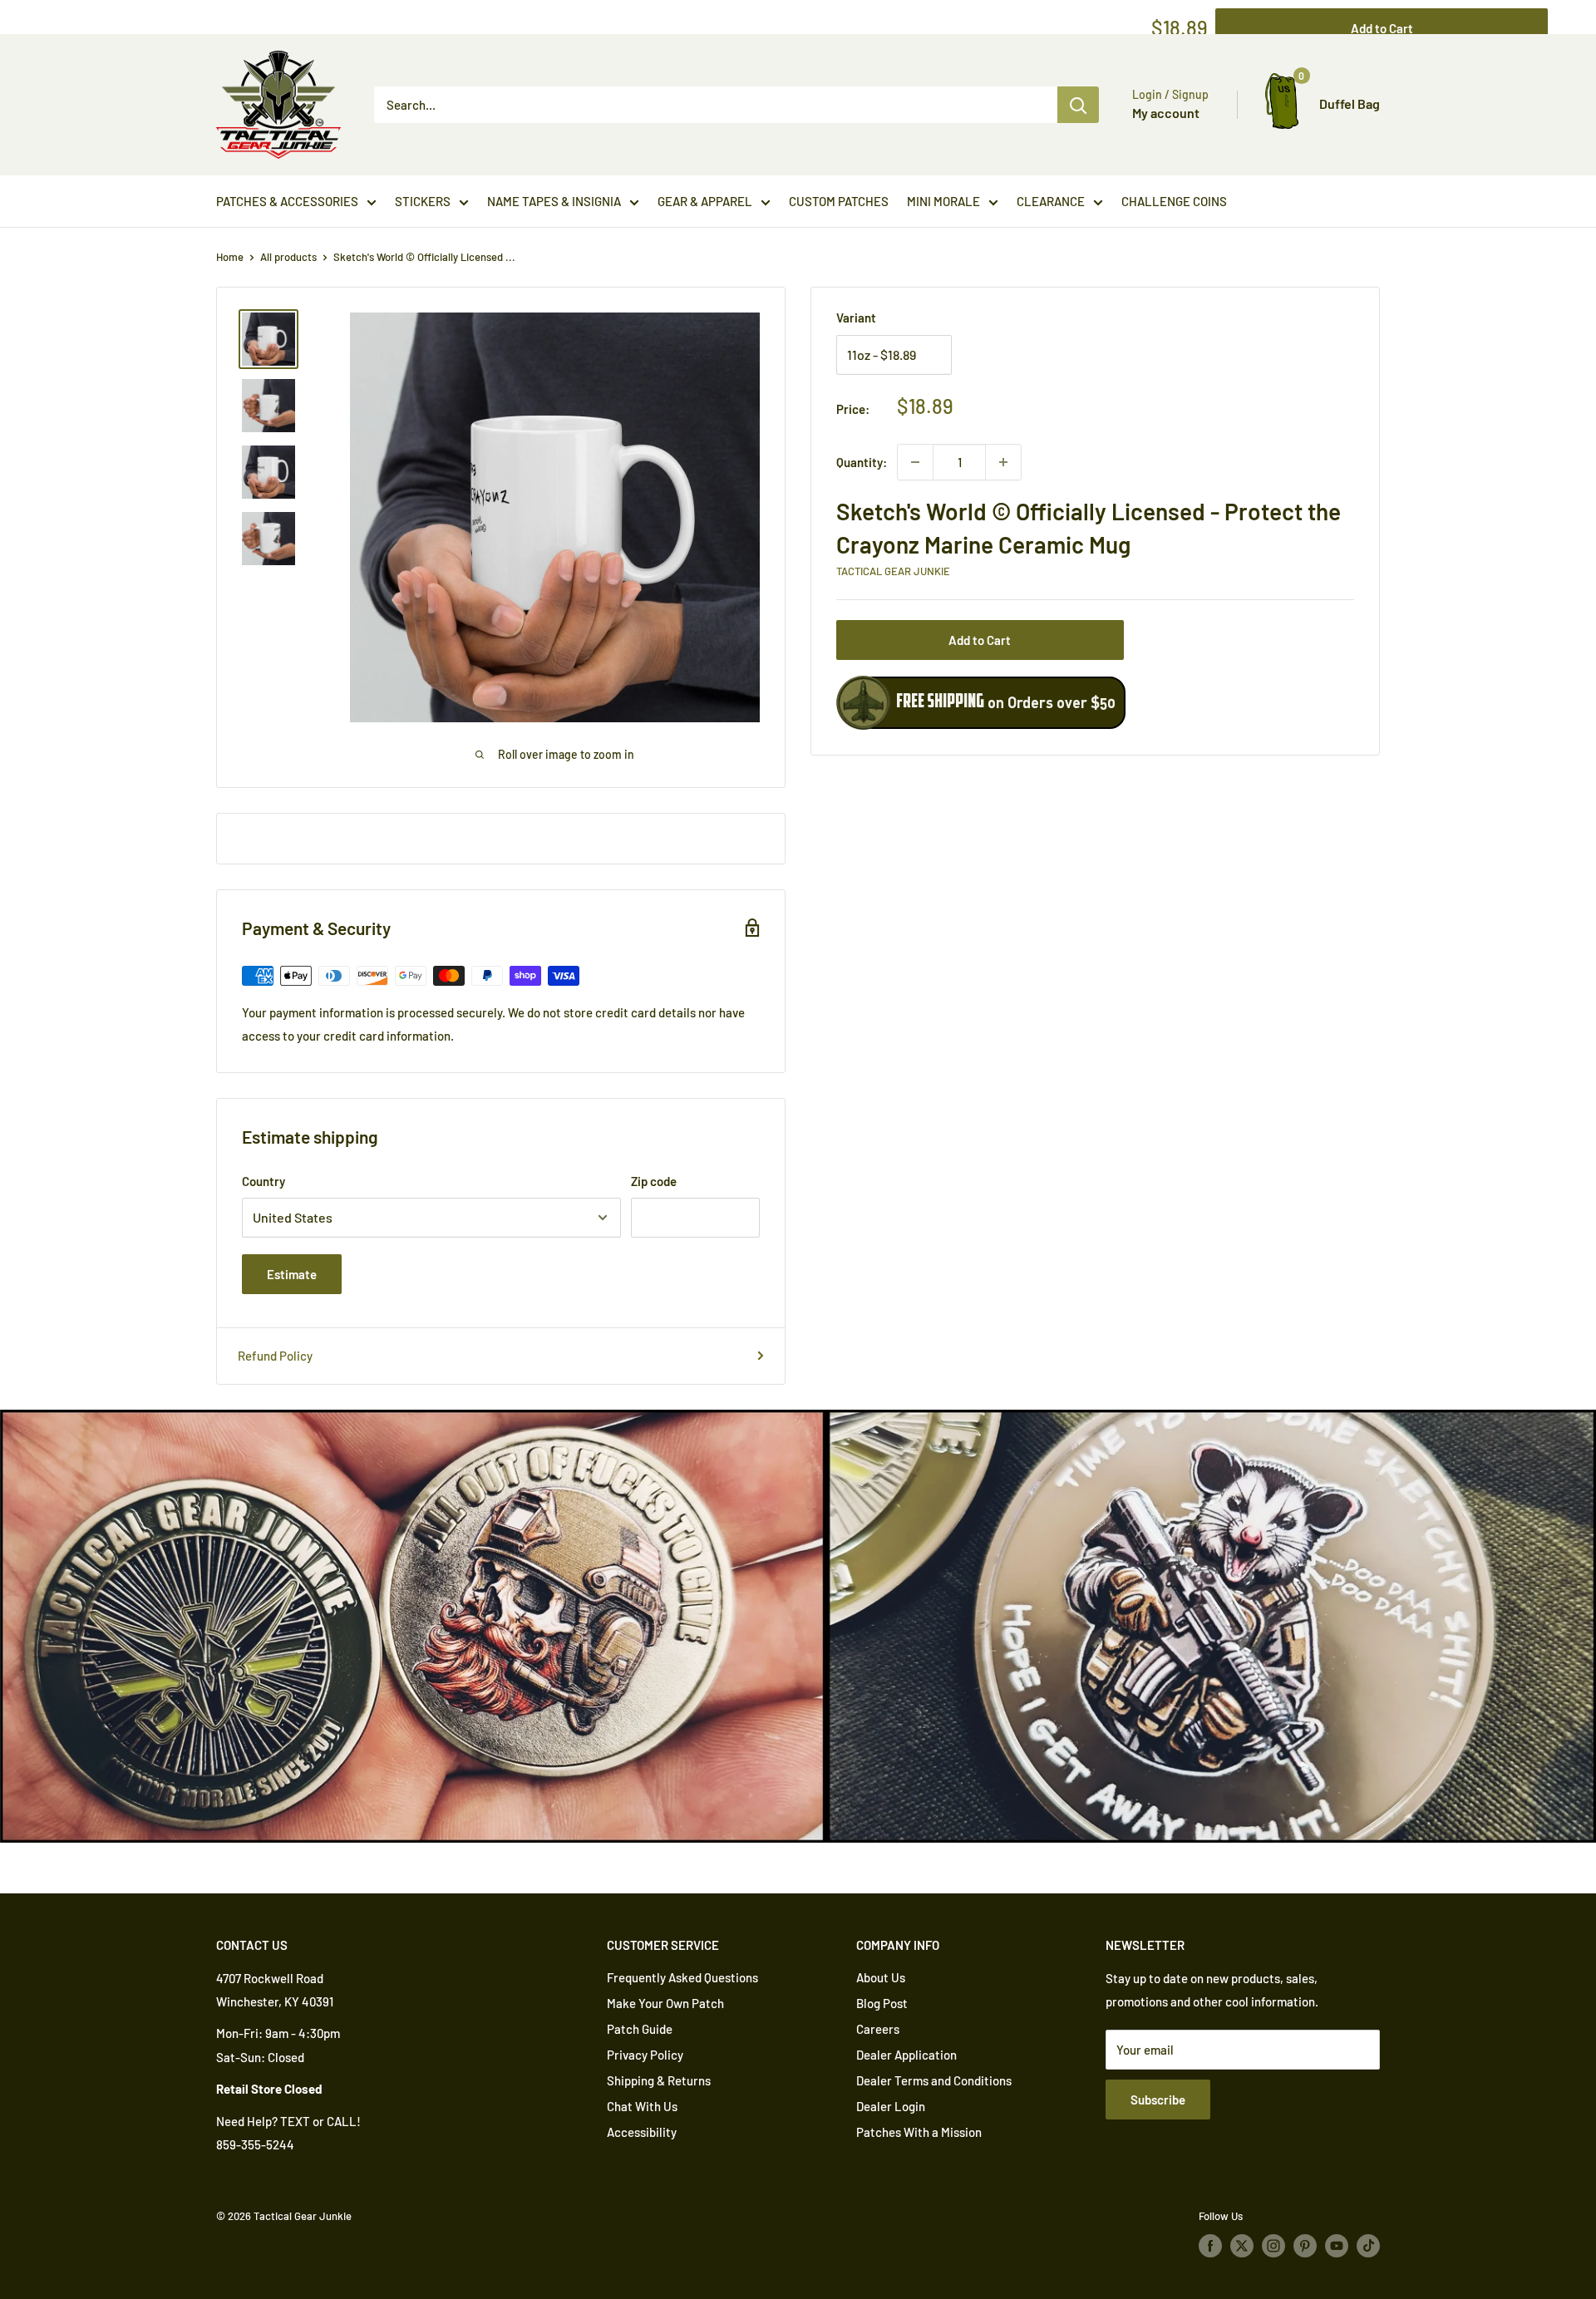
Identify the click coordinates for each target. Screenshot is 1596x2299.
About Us (881, 1977)
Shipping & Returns (659, 2080)
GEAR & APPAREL (705, 201)
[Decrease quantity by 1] (915, 462)
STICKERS (423, 201)
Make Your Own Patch (665, 2003)
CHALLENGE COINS (1174, 201)
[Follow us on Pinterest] (1305, 2246)
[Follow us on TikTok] (1368, 2246)
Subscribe (1158, 2100)
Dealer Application (906, 2055)
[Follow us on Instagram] (1273, 2246)
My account (1166, 113)
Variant (856, 318)
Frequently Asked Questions (682, 1977)
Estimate (292, 1274)
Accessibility (642, 2132)
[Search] (1078, 105)
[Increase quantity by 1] (1003, 462)
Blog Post (882, 2003)
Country (264, 1181)
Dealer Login (891, 2106)
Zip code (654, 1181)
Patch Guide (640, 2029)
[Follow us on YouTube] (1337, 2246)
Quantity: (862, 462)
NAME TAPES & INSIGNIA (554, 201)
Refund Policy (275, 1356)
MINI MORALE (943, 201)
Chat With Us (642, 2106)
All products (288, 257)
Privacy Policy (645, 2055)
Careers (878, 2029)
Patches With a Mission (919, 2132)
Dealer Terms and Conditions (934, 2080)
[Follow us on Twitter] (1242, 2246)
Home (230, 257)
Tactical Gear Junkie (893, 571)
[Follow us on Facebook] (1210, 2246)
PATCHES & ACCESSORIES (287, 201)
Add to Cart (980, 640)
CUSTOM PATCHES (839, 201)
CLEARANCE (1051, 201)
